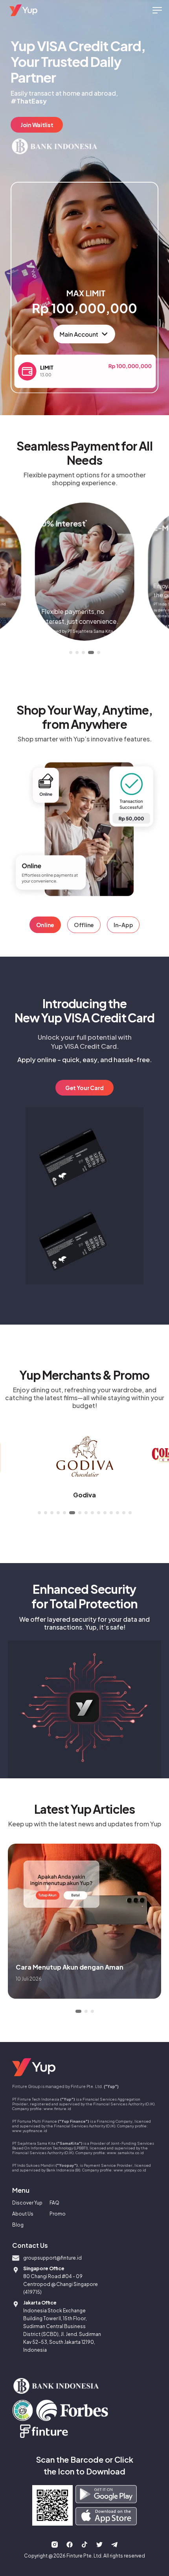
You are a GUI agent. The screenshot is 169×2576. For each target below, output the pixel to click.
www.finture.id (57, 2108)
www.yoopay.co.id (130, 2170)
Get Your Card (84, 1088)
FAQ (54, 2203)
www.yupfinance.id (30, 2131)
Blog (18, 2225)
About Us (23, 2214)
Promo (58, 2214)
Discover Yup (27, 2203)
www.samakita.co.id (125, 2153)
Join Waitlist (37, 125)
